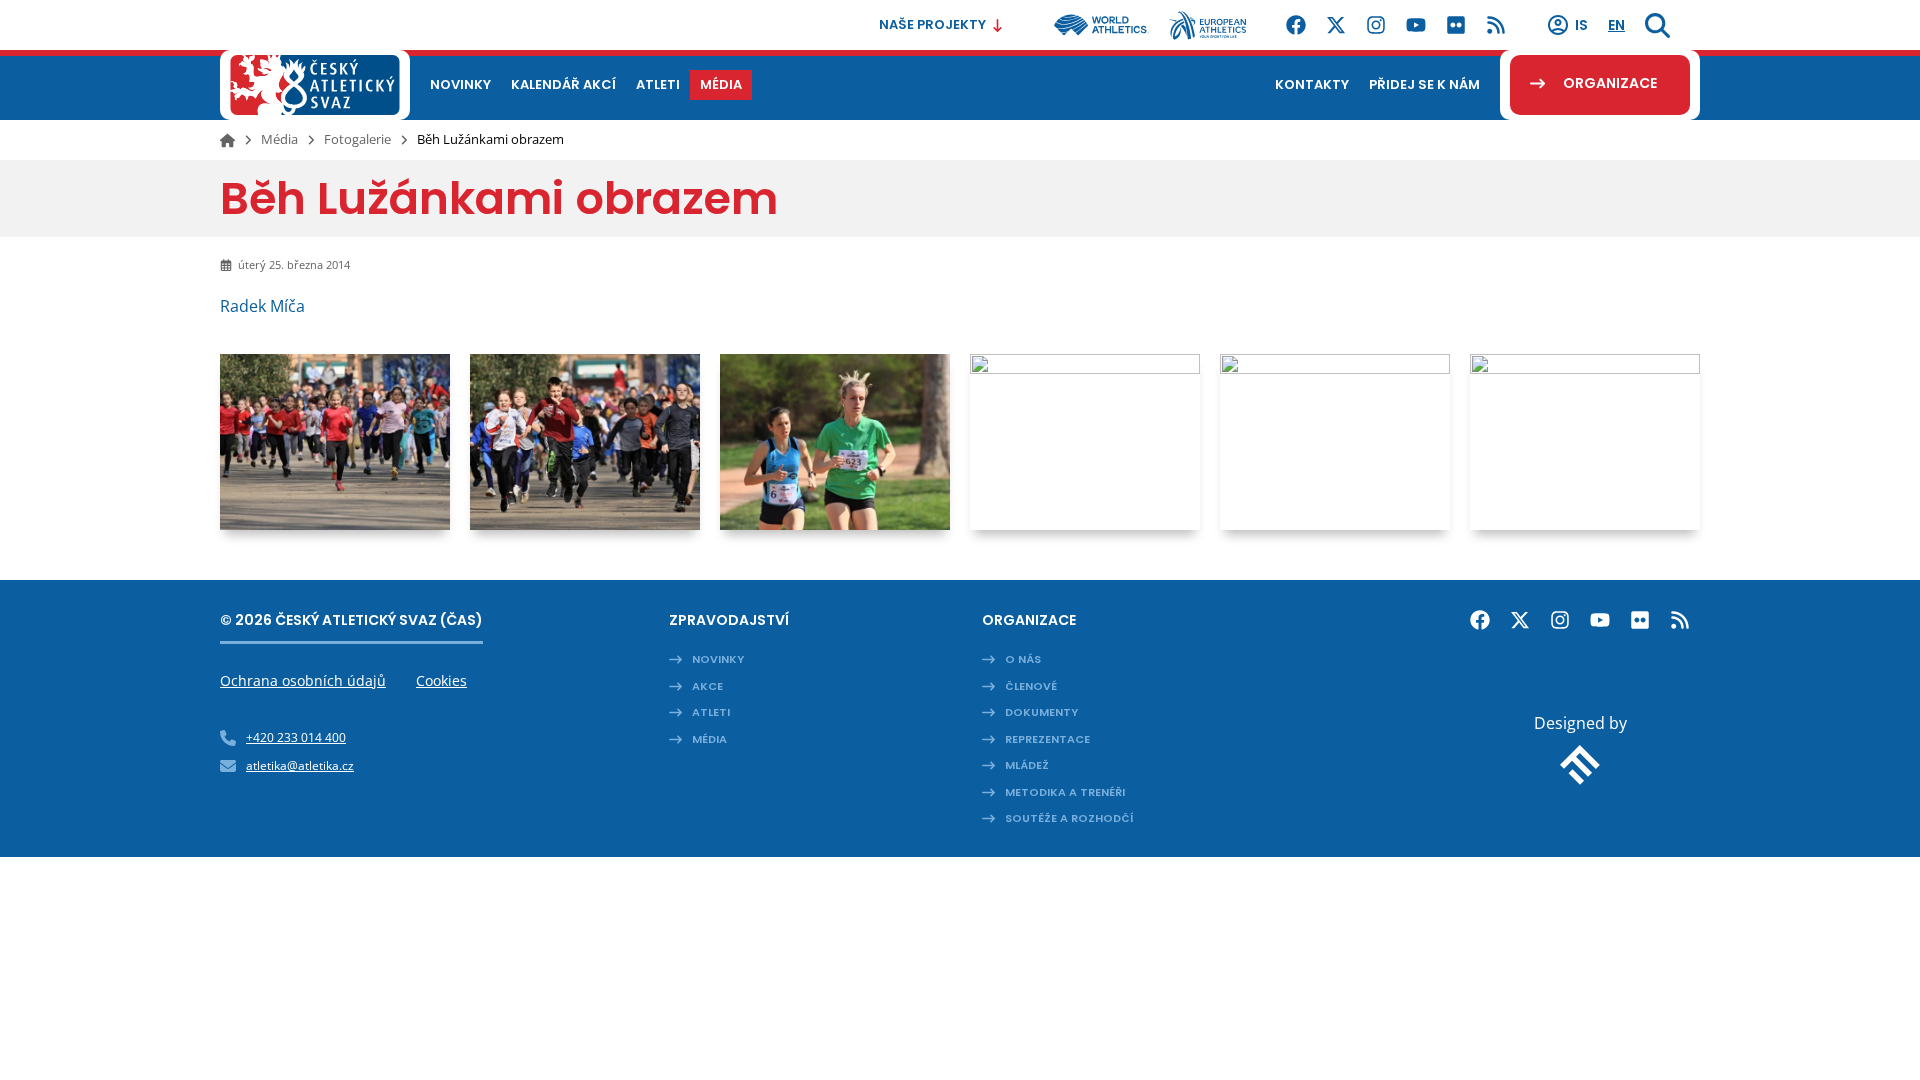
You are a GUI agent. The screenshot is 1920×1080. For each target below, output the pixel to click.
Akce (707, 686)
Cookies (441, 680)
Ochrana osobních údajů (303, 680)
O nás (1023, 659)
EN (1616, 25)
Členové (1031, 686)
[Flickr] (1456, 25)
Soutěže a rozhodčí (1069, 818)
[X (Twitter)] (1336, 25)
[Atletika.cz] (315, 85)
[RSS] (1496, 25)
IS (1581, 25)
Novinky (718, 659)
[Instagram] (1376, 25)
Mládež (1027, 765)
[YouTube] (1416, 25)
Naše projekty (932, 24)
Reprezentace (1047, 739)
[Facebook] (1296, 25)
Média (279, 139)
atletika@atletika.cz (300, 765)
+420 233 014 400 (296, 737)
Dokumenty (1041, 712)
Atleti (711, 712)
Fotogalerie (357, 139)
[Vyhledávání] (1657, 25)
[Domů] (227, 140)
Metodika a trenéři (1065, 792)
